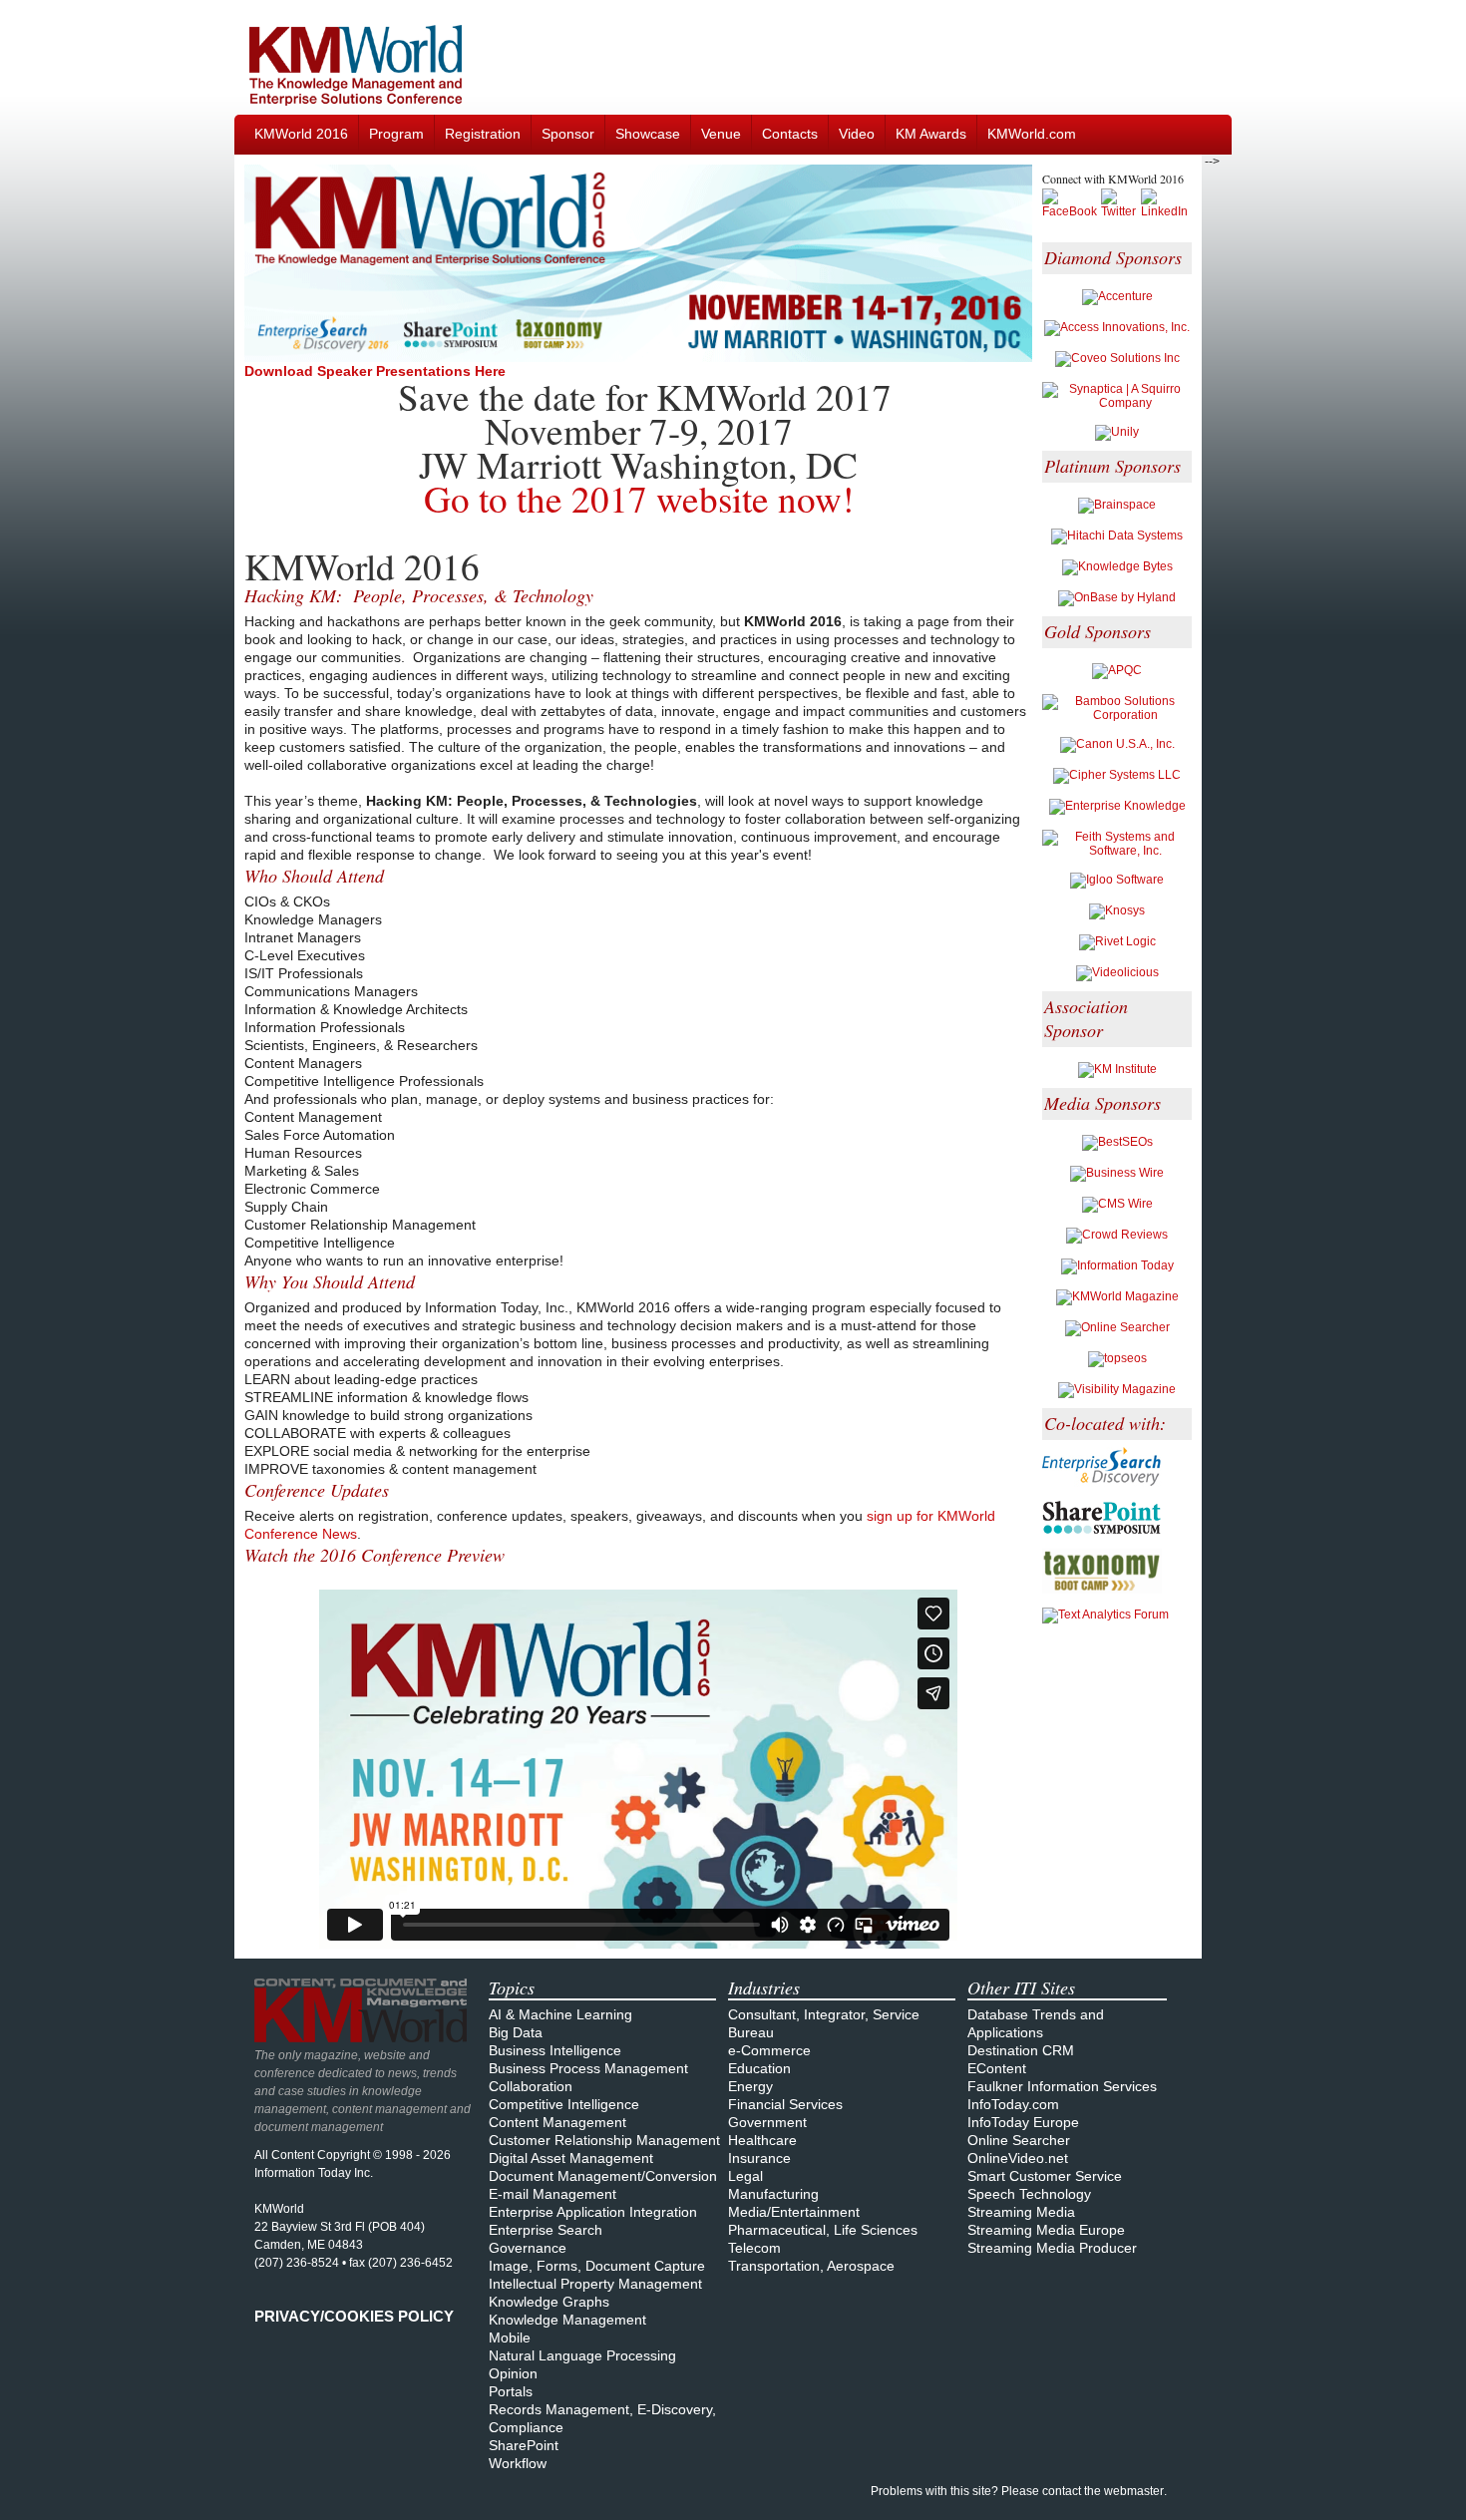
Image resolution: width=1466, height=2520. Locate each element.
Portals (511, 2391)
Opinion (513, 2373)
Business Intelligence (555, 2050)
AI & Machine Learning (560, 2014)
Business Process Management (588, 2068)
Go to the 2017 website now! (639, 498)
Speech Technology (1029, 2194)
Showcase (648, 134)
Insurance (759, 2158)
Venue (721, 134)
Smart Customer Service (1045, 2176)
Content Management (557, 2122)
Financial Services (785, 2104)
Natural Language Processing (582, 2355)
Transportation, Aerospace (811, 2266)
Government (767, 2122)
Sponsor (568, 134)
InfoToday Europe (1023, 2122)
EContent (997, 2068)
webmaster (1134, 2491)
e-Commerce (769, 2050)
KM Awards (931, 134)
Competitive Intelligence (564, 2104)
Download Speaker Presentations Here (375, 371)
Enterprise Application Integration (593, 2212)
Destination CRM (1021, 2050)
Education (759, 2068)
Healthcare (762, 2140)
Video (857, 134)
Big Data (516, 2032)
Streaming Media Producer (1052, 2248)
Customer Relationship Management (604, 2140)
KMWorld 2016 (301, 134)
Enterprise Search (546, 2230)
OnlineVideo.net (1018, 2158)
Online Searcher (1019, 2140)
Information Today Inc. (314, 2173)
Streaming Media (1021, 2212)
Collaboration (531, 2086)
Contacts (790, 134)
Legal (745, 2176)
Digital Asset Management (571, 2158)
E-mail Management (552, 2194)
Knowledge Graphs (549, 2302)
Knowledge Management (567, 2320)
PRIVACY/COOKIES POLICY (354, 2316)
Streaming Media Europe (1046, 2230)
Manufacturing (773, 2194)
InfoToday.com (1013, 2104)
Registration (483, 134)
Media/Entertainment (794, 2212)
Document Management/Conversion (603, 2176)
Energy (750, 2086)
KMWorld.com (1032, 134)
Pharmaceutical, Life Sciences (823, 2230)
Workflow (518, 2463)
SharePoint (524, 2445)
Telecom (754, 2248)
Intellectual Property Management (595, 2284)
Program (396, 134)
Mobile (510, 2338)
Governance (528, 2248)
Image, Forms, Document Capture (597, 2266)
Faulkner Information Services (1062, 2086)
